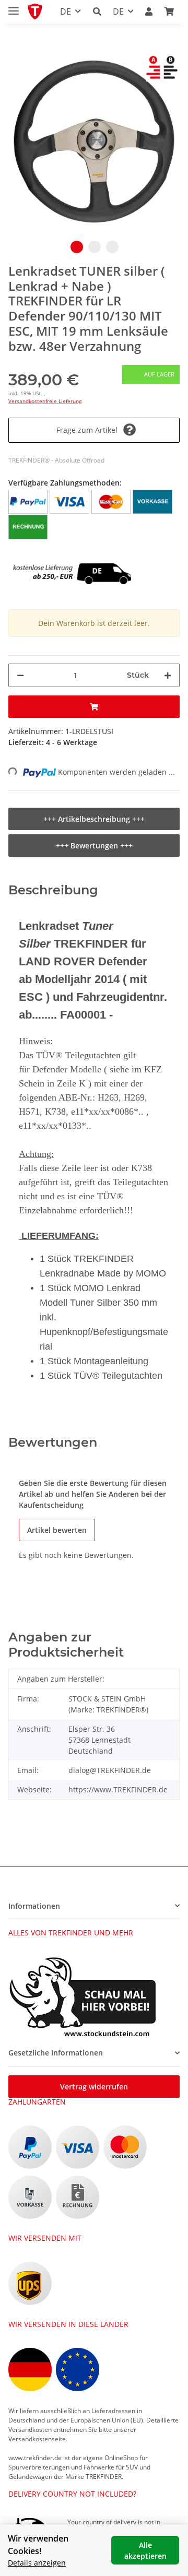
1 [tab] (77, 247)
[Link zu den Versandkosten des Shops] (70, 558)
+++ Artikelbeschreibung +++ (94, 819)
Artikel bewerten (57, 1530)
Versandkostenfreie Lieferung (45, 401)
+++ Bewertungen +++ (94, 846)
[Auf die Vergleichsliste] (160, 74)
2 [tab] (95, 247)
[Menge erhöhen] (168, 675)
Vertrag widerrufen (94, 2087)
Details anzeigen (37, 2563)
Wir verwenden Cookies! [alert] (38, 2545)
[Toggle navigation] (14, 7)
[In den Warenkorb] (94, 707)
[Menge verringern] (20, 675)
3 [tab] (112, 247)
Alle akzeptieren (145, 2550)
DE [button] (66, 11)
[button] (97, 11)
